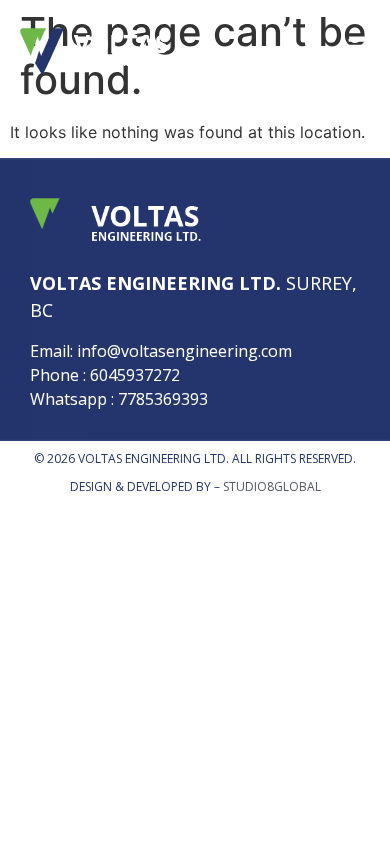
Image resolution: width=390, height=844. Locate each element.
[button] (360, 50)
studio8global (272, 486)
